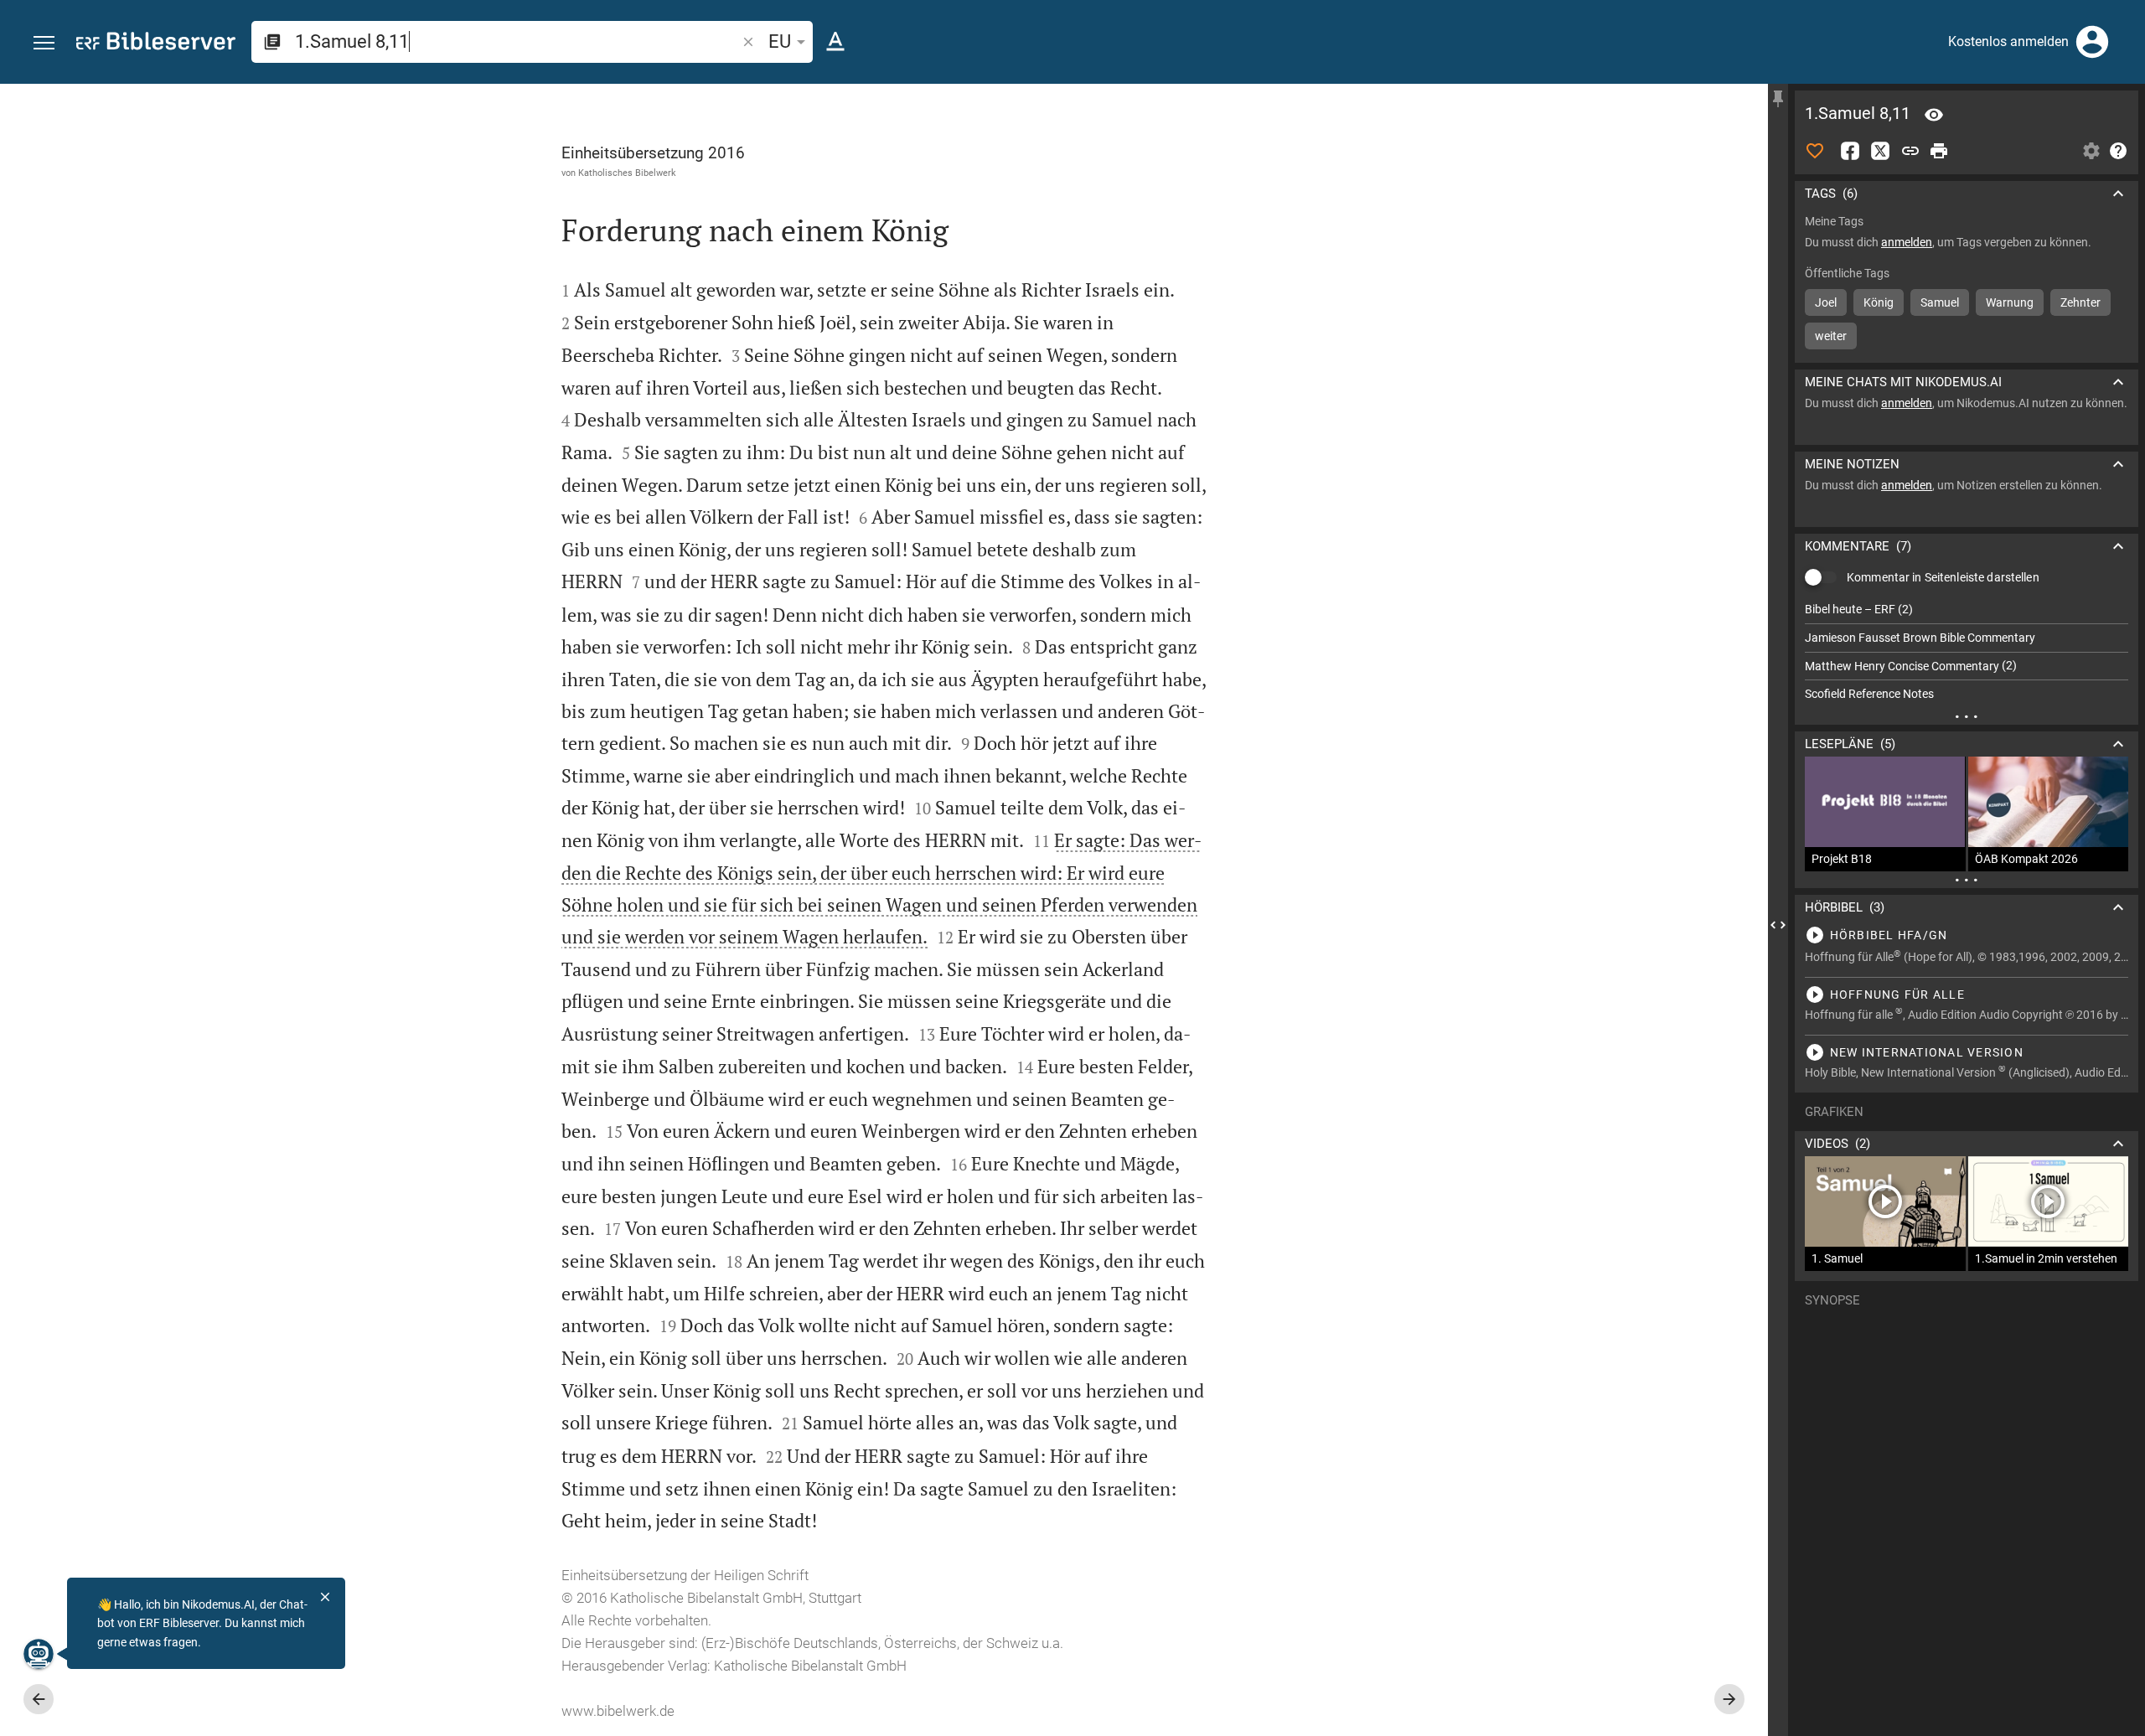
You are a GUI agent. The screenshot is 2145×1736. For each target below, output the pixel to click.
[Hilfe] (2118, 151)
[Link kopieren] (1910, 151)
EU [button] (780, 41)
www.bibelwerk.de (618, 1711)
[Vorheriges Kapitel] (39, 1699)
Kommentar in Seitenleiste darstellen (1943, 577)
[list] (1967, 652)
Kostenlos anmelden (2008, 41)
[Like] (1815, 151)
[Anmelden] (2092, 42)
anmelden (1907, 242)
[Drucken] (1939, 151)
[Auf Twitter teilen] (1880, 151)
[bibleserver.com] (156, 44)
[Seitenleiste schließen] (1778, 925)
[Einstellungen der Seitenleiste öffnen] (2091, 151)
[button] (44, 43)
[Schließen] (325, 1597)
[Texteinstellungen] (835, 42)
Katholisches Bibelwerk (627, 173)
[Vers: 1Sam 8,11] (1934, 115)
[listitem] (1967, 610)
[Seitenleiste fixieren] (1778, 99)
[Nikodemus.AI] (39, 1654)
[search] (517, 41)
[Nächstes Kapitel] (1729, 1699)
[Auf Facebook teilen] (1850, 151)
